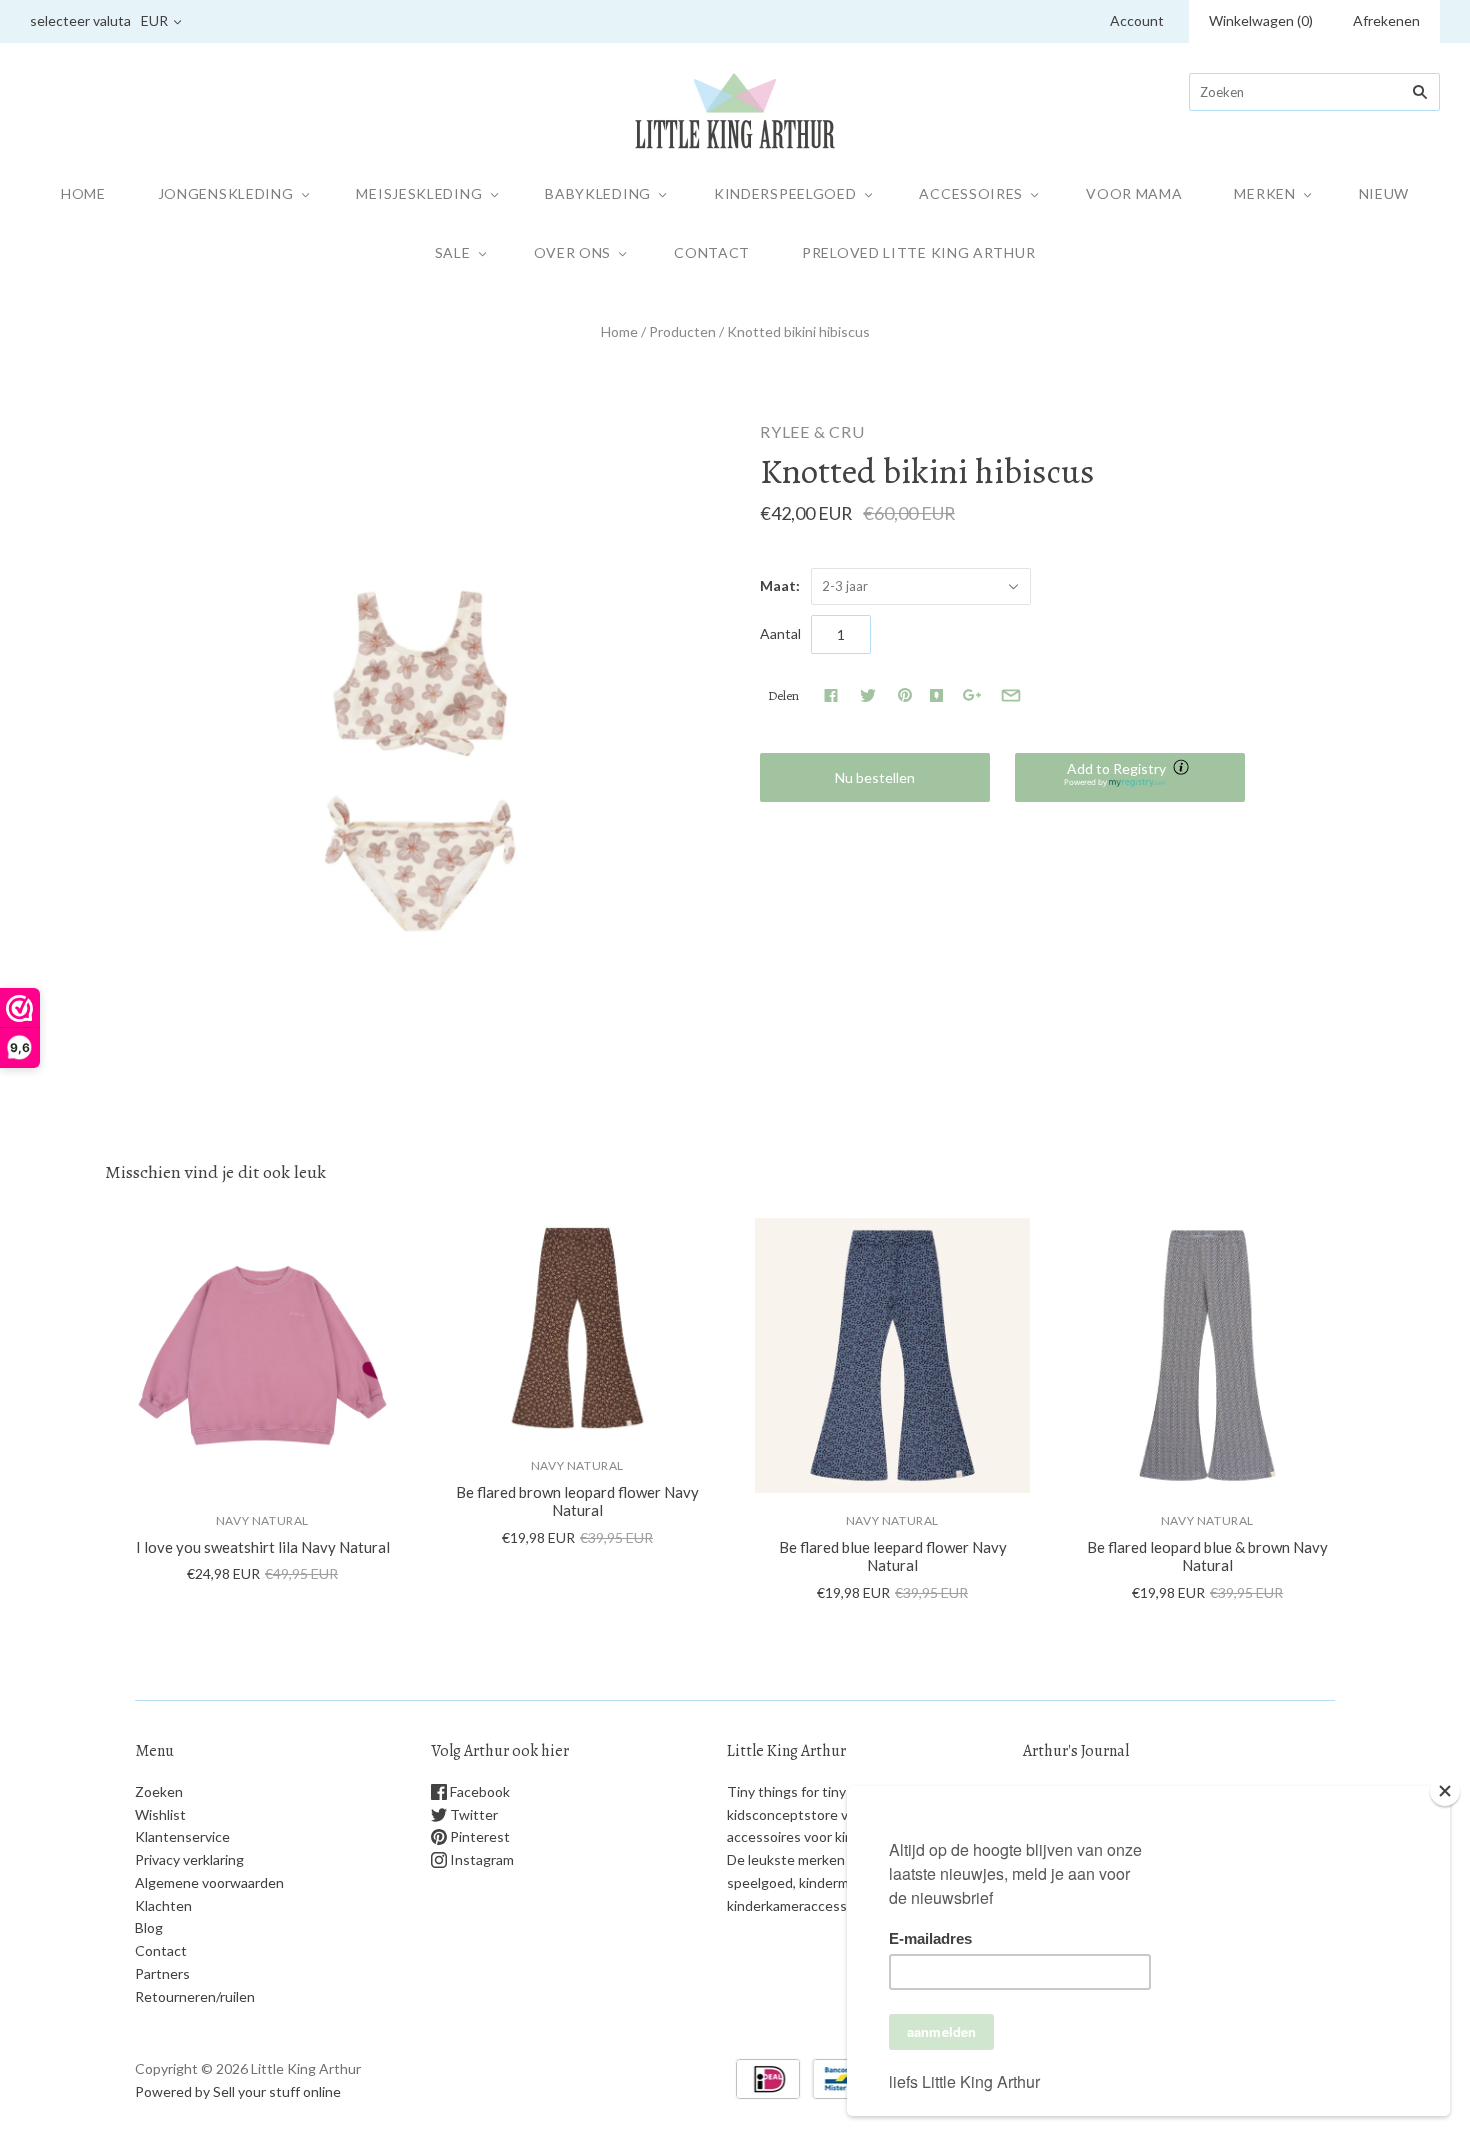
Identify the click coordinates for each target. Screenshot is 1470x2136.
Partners (162, 1973)
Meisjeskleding (419, 193)
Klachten (163, 1905)
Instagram (480, 1859)
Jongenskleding (226, 193)
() (1261, 20)
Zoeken (159, 1791)
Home (83, 193)
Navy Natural (262, 1520)
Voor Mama (1134, 193)
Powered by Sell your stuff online (238, 2091)
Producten (682, 331)
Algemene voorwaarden (209, 1882)
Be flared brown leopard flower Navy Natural (577, 1501)
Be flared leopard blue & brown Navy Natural (1207, 1556)
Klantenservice (182, 1836)
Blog (149, 1927)
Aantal (780, 633)
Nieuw (1384, 193)
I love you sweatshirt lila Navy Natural (263, 1547)
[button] (1130, 777)
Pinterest (478, 1836)
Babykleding (598, 193)
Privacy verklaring (189, 1859)
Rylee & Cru (812, 431)
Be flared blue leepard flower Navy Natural (893, 1556)
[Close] (1445, 1791)
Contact (712, 252)
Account (1137, 20)
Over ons (573, 252)
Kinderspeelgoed (785, 193)
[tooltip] (1183, 769)
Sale (453, 252)
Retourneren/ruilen (195, 1996)
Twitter (472, 1814)
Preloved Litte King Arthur (918, 252)
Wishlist (160, 1814)
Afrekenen (1386, 20)
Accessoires (971, 193)
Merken (1264, 193)
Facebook (478, 1791)
